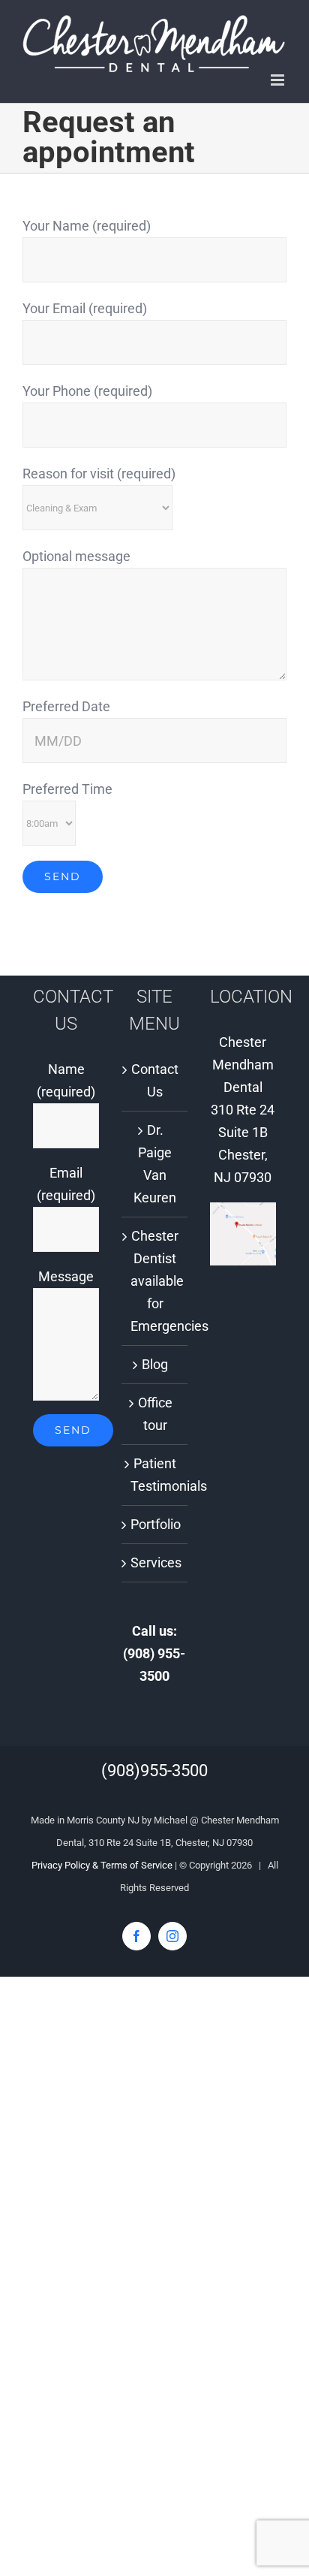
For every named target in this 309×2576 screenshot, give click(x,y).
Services (155, 1562)
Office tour (155, 1414)
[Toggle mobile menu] (279, 80)
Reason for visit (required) (99, 474)
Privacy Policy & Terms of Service (102, 1865)
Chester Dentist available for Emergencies (155, 1281)
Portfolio (155, 1524)
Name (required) (66, 1080)
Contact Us (155, 1080)
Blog (155, 1364)
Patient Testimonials (155, 1475)
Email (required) (66, 1184)
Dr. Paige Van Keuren (155, 1164)
